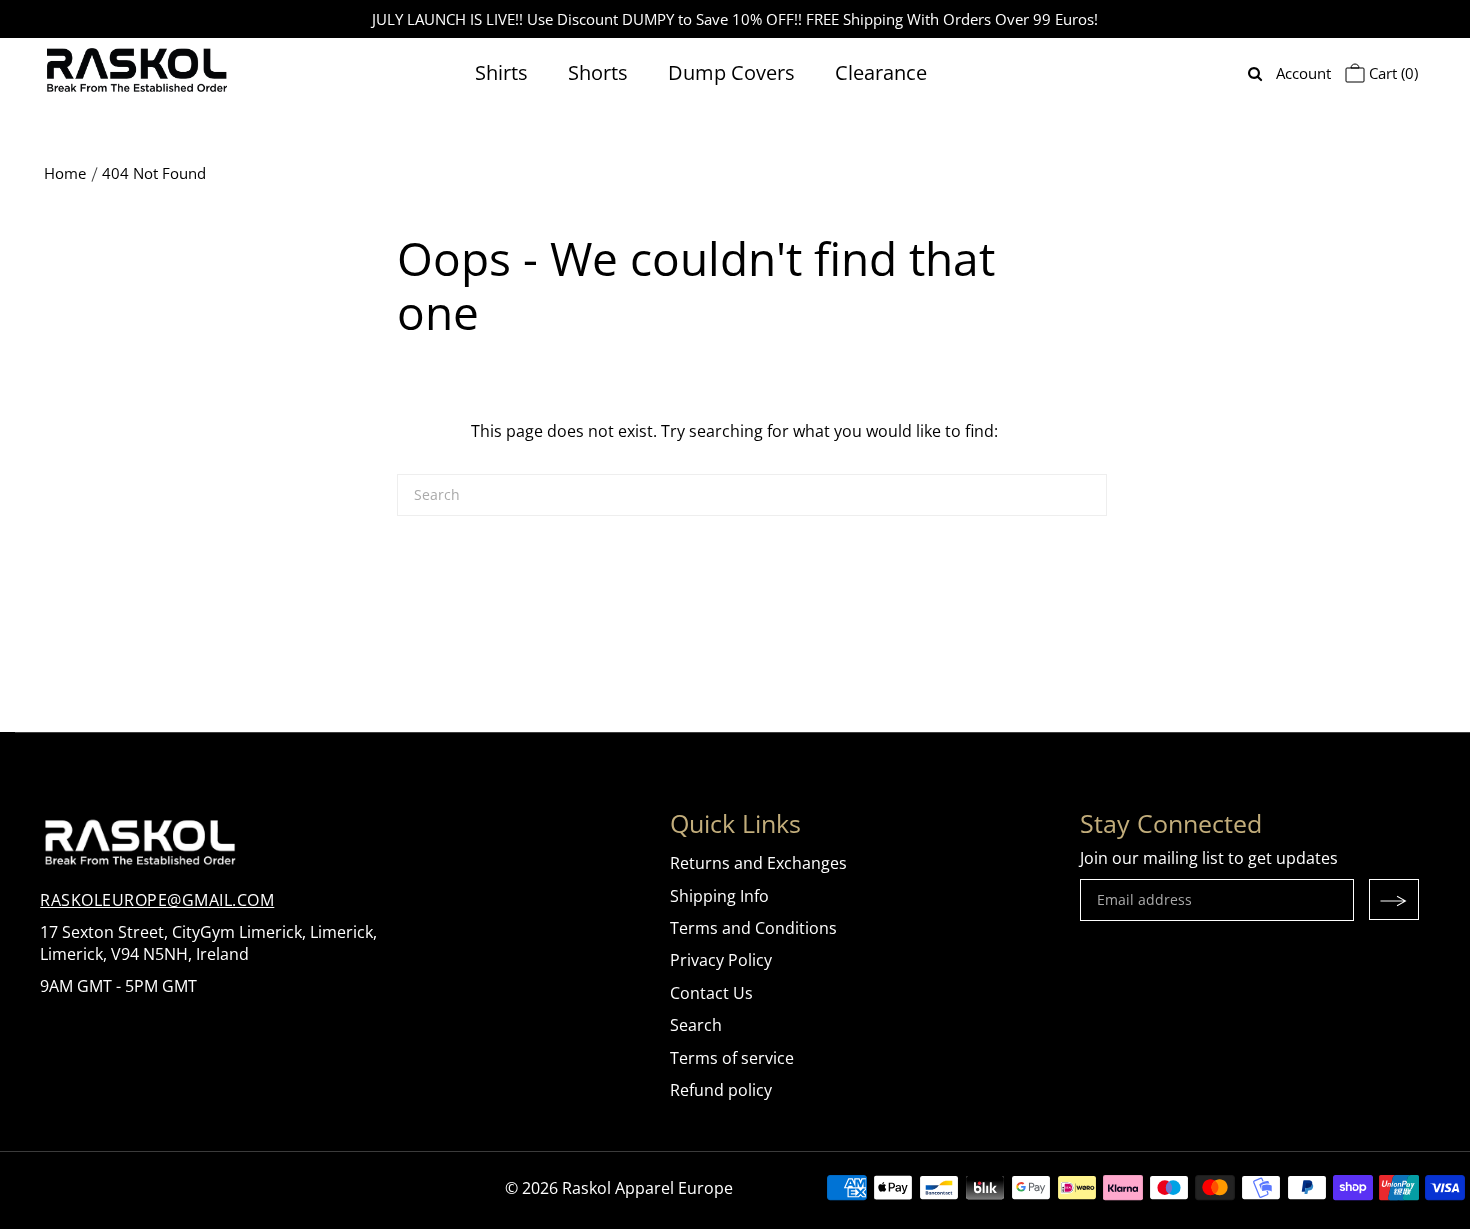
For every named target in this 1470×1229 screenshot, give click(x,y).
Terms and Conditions (753, 928)
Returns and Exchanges (758, 863)
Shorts (598, 72)
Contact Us (711, 993)
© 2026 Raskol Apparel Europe (619, 1188)
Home (65, 173)
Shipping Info (719, 896)
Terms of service (732, 1058)
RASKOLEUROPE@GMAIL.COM (157, 900)
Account (1303, 73)
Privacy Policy (721, 960)
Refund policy (721, 1090)
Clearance (881, 72)
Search (696, 1025)
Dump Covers (731, 72)
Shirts (501, 72)
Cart (1391, 73)
